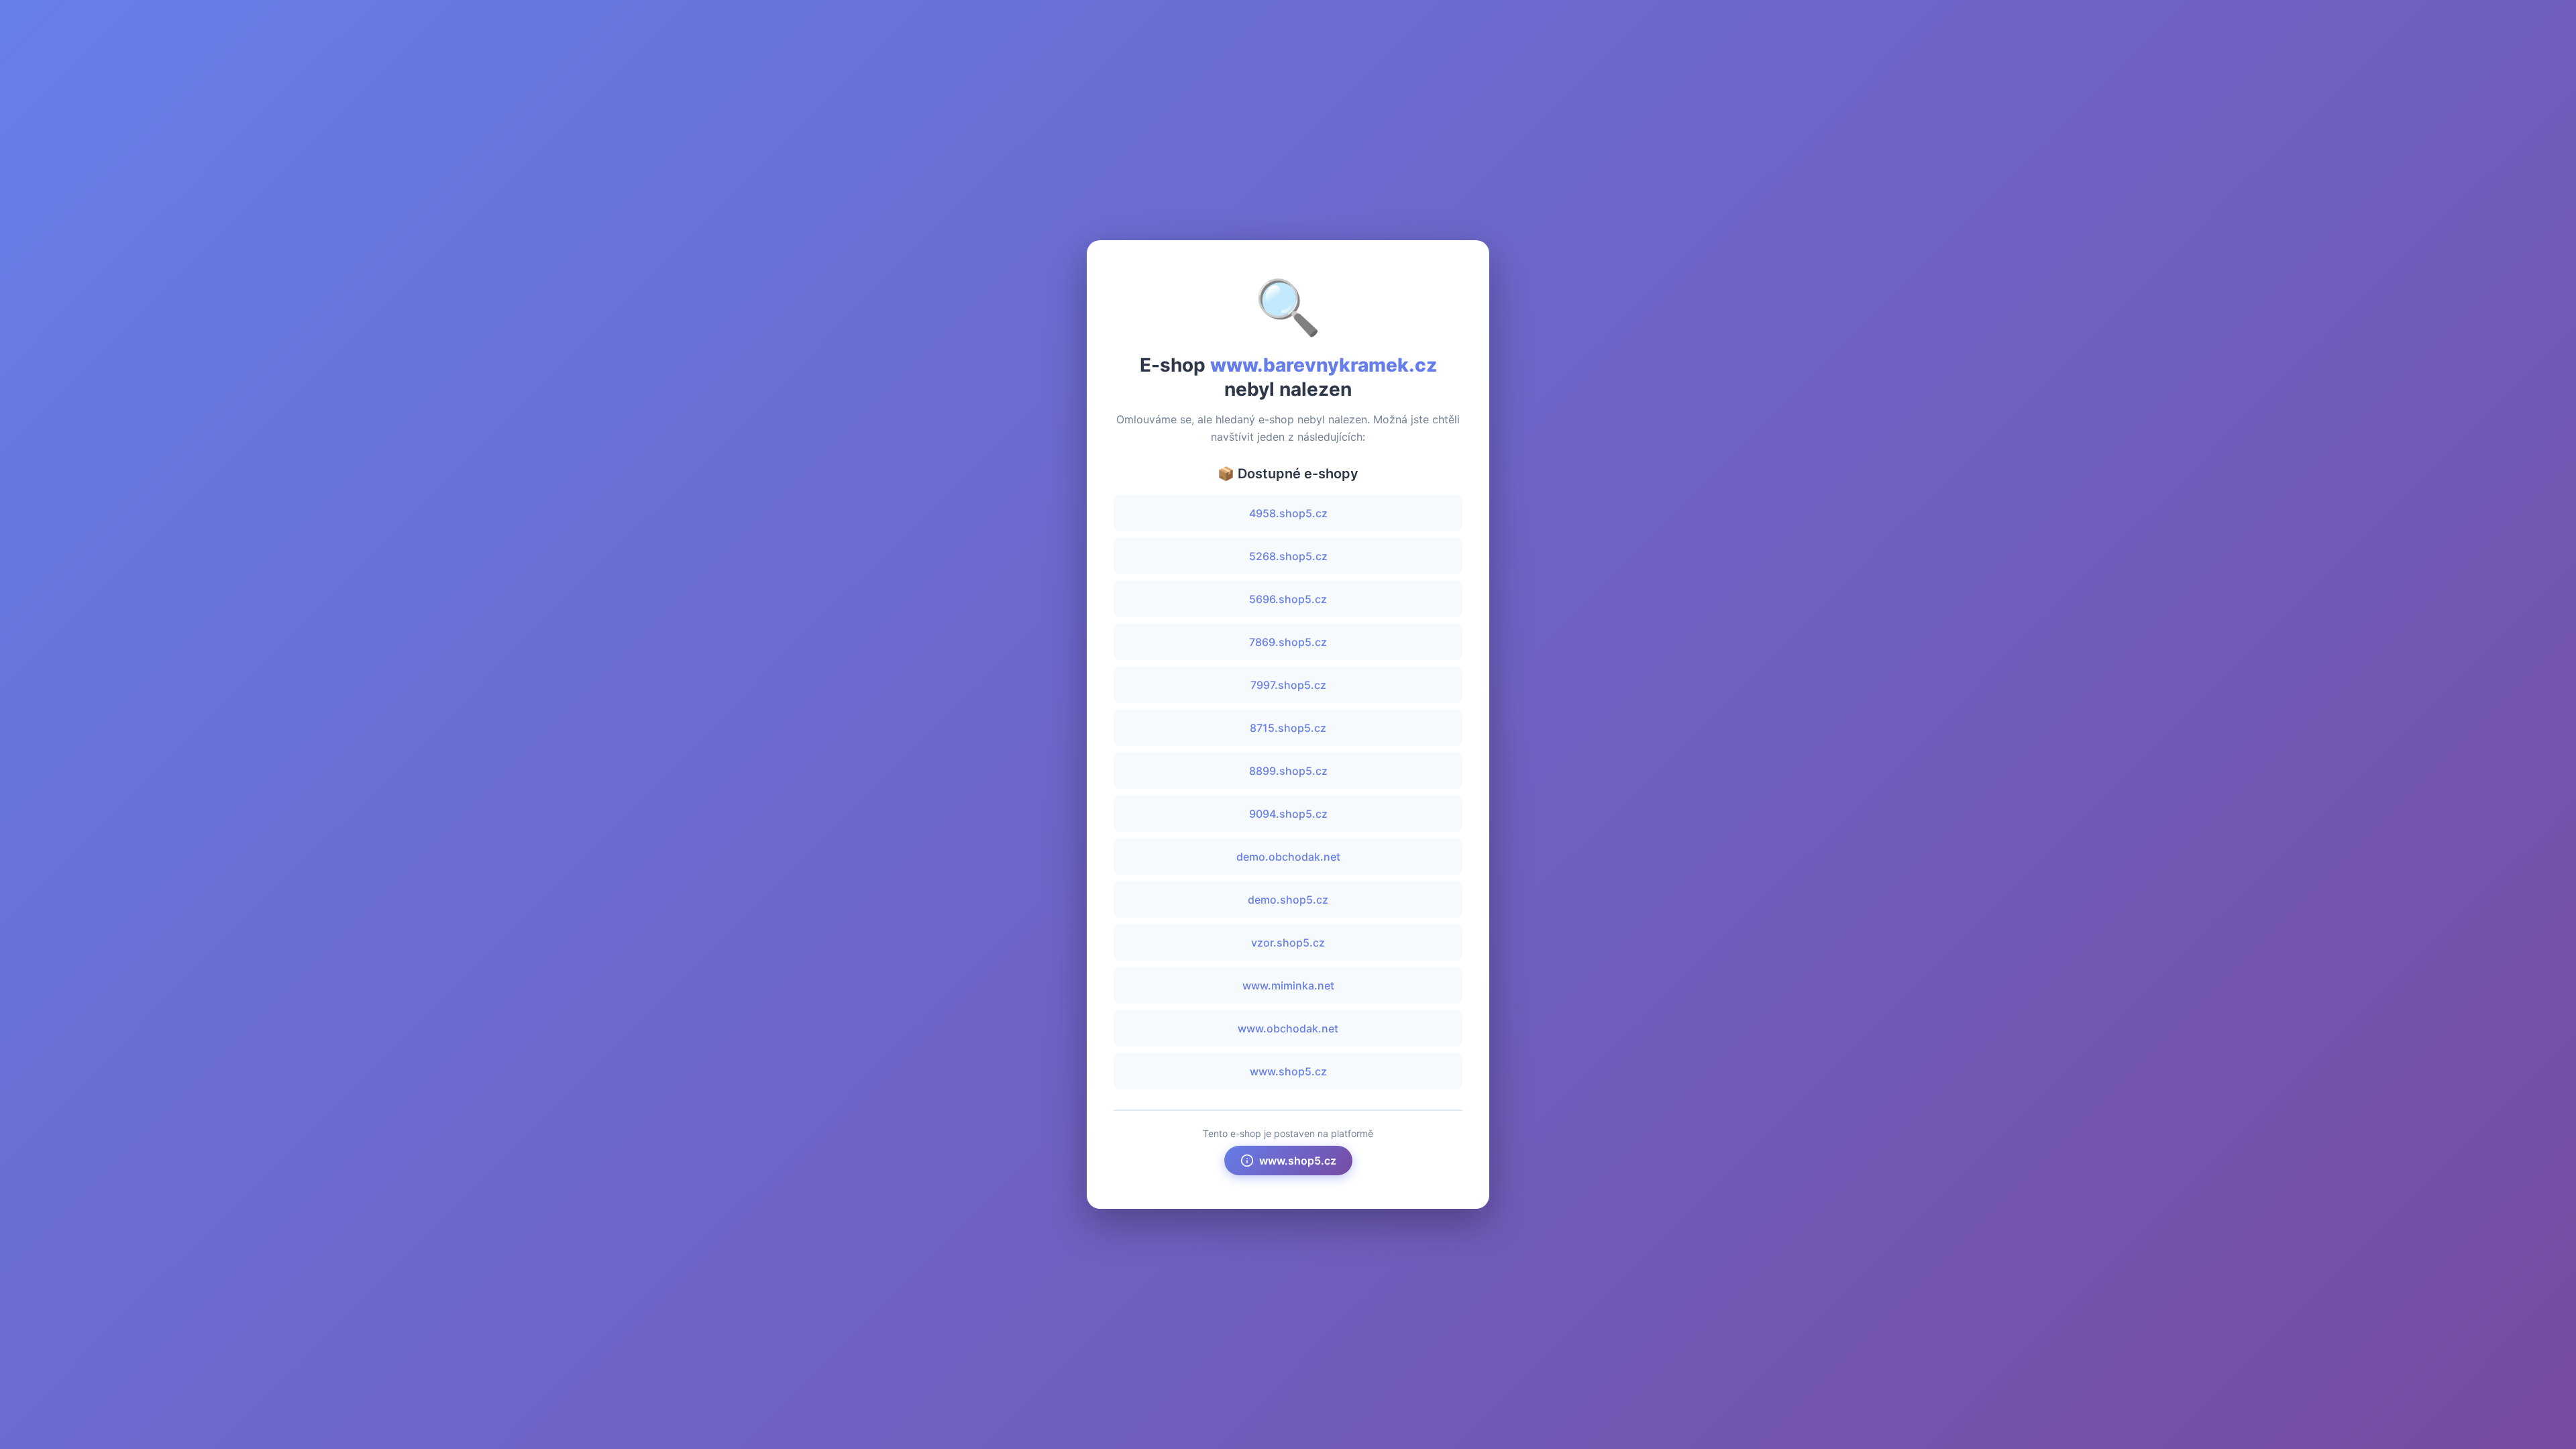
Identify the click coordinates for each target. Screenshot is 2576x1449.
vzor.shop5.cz (1288, 943)
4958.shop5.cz (1288, 513)
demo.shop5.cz (1288, 900)
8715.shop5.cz (1288, 728)
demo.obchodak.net (1288, 857)
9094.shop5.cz (1288, 814)
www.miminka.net (1288, 985)
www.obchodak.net (1288, 1028)
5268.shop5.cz (1288, 556)
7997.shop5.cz (1288, 685)
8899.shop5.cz (1288, 771)
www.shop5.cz (1288, 1071)
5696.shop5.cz (1288, 599)
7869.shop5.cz (1288, 642)
